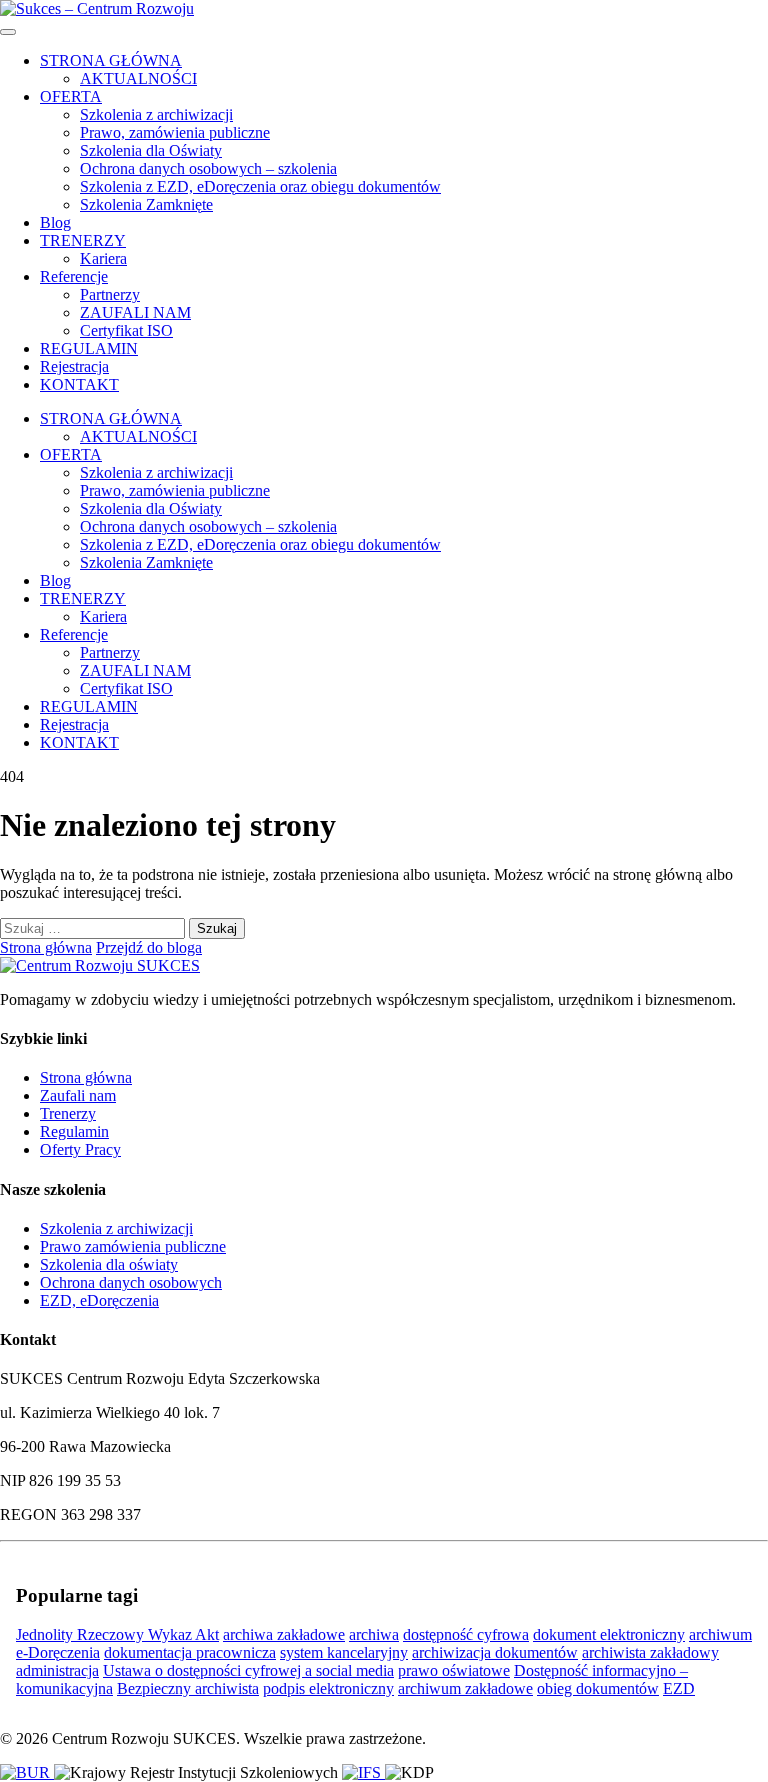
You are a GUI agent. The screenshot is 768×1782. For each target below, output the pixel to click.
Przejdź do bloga (149, 947)
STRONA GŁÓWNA (111, 60)
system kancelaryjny (344, 1652)
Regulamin (74, 1131)
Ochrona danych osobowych (131, 1282)
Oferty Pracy (80, 1149)
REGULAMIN (89, 348)
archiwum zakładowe (465, 1688)
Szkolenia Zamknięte (146, 204)
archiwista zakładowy (650, 1652)
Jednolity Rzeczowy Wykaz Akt (117, 1634)
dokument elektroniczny (609, 1634)
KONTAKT (79, 384)
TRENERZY (83, 240)
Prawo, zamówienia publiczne (175, 132)
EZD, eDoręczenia (99, 1300)
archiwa (374, 1634)
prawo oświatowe (454, 1670)
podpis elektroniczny (328, 1688)
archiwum (720, 1634)
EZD (679, 1688)
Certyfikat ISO (126, 330)
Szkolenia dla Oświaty (151, 150)
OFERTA (71, 96)
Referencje (74, 276)
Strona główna (46, 947)
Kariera (103, 258)
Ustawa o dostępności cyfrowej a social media (248, 1670)
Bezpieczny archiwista (188, 1688)
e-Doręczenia (58, 1652)
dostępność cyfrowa (466, 1634)
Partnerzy (110, 294)
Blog (55, 222)
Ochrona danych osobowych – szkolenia (208, 168)
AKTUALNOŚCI (138, 78)
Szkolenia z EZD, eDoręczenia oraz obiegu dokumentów (260, 186)
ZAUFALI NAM (135, 312)
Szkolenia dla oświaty (109, 1264)
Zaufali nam (78, 1095)
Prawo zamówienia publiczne (133, 1246)
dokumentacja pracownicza (190, 1652)
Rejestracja (74, 366)
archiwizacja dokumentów (495, 1652)
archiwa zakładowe (284, 1634)
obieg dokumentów (598, 1688)
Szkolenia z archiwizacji (156, 114)
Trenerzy (68, 1113)
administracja (57, 1670)
